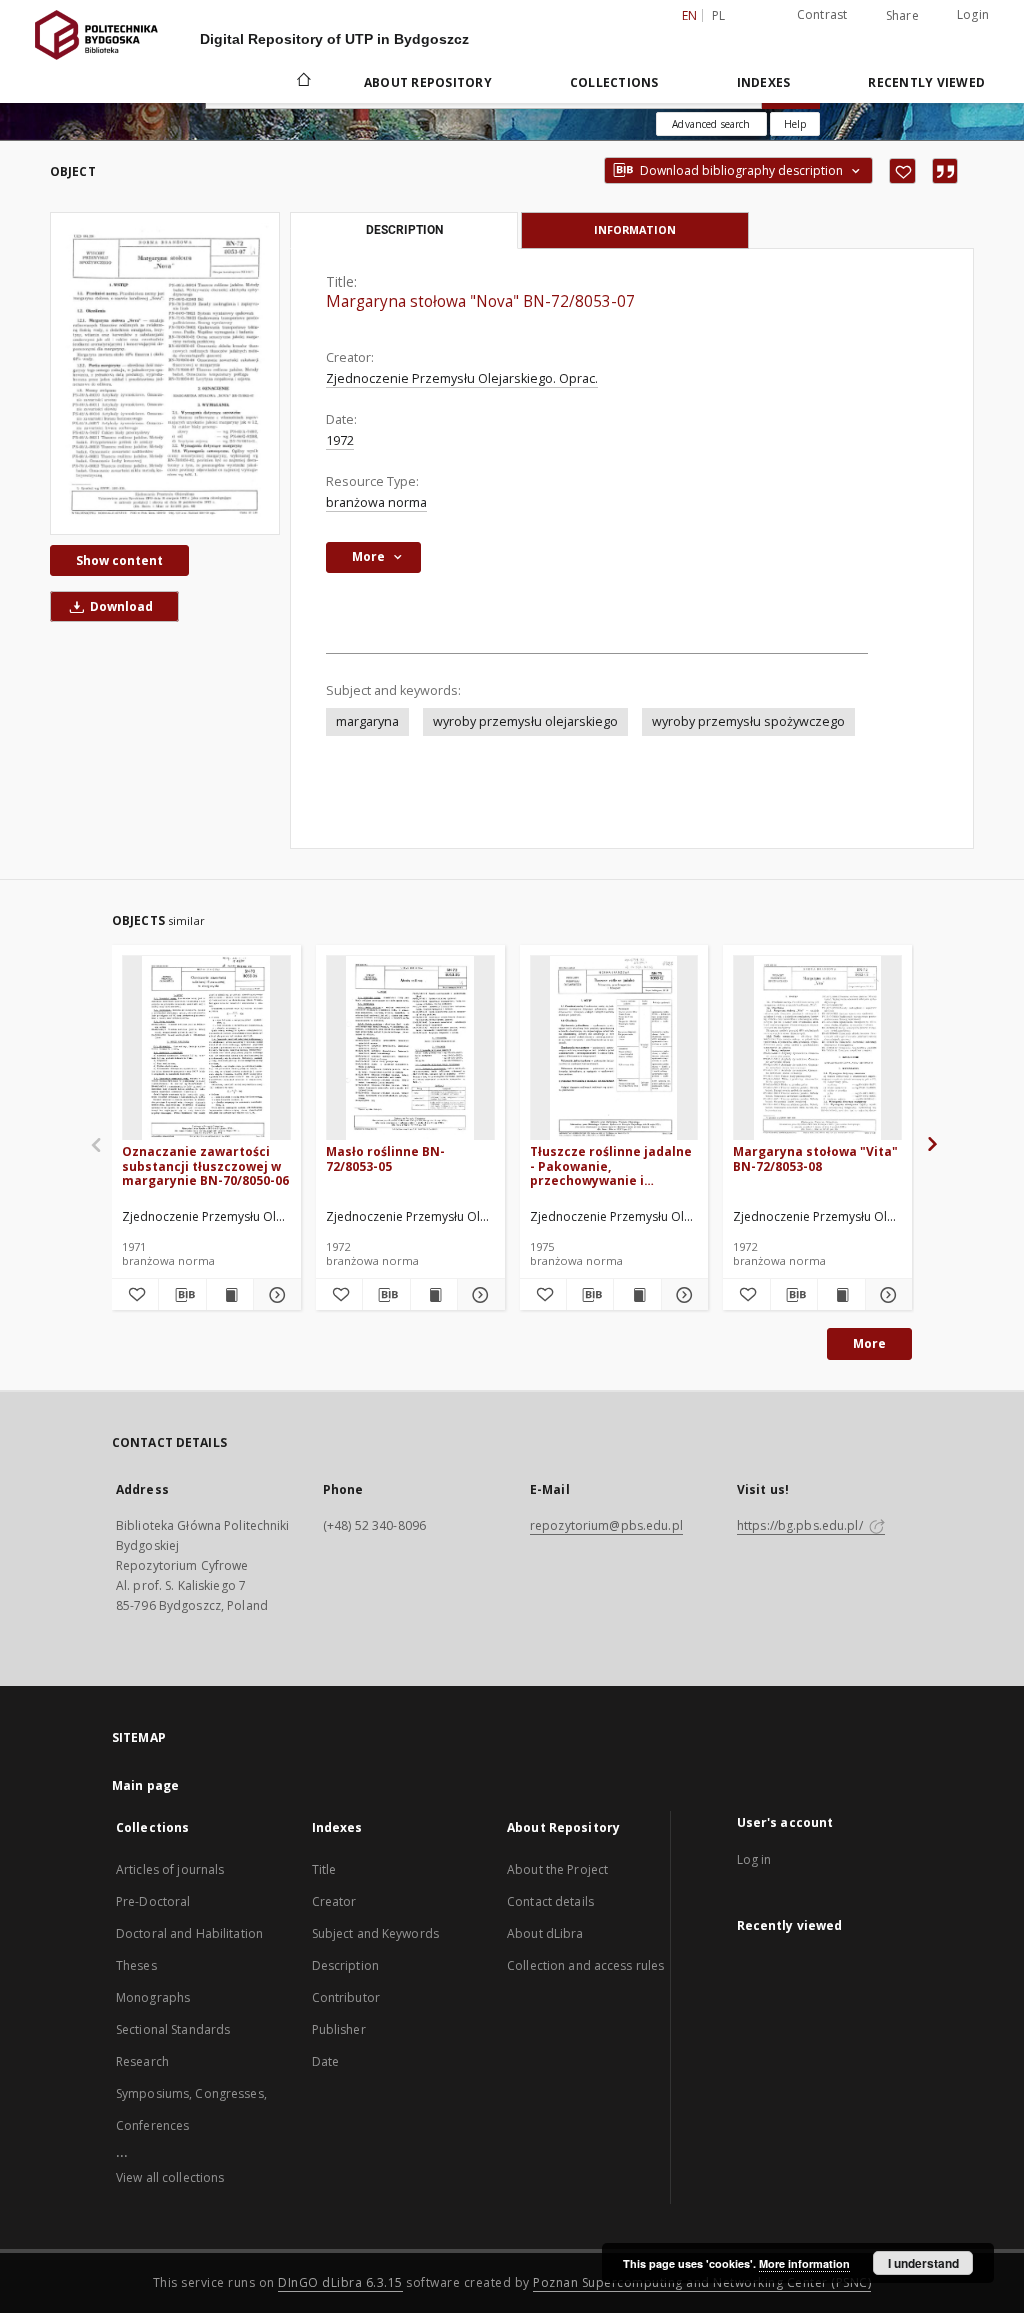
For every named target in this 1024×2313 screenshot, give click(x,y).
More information (804, 2263)
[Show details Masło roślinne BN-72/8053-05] (478, 1295)
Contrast (822, 14)
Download (120, 606)
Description (345, 1965)
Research (142, 2061)
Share (902, 16)
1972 (340, 440)
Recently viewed (926, 82)
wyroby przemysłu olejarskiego (525, 721)
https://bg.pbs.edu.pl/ (801, 1525)
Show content (119, 560)
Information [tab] (635, 229)
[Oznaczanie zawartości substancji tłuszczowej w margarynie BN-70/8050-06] (206, 1048)
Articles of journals (170, 1869)
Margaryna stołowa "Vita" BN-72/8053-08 (815, 1158)
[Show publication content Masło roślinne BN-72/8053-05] (434, 1295)
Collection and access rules (585, 1965)
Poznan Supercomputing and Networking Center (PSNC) (702, 2282)
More (869, 1343)
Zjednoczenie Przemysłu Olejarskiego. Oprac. (462, 378)
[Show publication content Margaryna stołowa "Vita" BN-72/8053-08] (841, 1295)
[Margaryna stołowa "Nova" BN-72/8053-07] (165, 373)
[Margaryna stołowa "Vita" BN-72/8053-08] (817, 1048)
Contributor (346, 1997)
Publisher (339, 2029)
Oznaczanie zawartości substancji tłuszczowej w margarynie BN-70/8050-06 (205, 1165)
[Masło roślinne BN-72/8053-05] (410, 1048)
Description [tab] (404, 230)
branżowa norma (376, 502)
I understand (923, 2263)
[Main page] (302, 82)
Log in (754, 1859)
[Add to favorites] (902, 171)
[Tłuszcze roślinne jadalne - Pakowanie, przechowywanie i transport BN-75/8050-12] (614, 1048)
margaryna (367, 721)
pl (719, 15)
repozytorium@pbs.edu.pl (606, 1525)
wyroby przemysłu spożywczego (748, 721)
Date (325, 2061)
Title (324, 1869)
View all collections (170, 2177)
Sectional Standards (173, 2029)
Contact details (550, 1901)
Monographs (153, 1997)
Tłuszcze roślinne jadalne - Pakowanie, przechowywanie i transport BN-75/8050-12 (611, 1165)
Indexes (764, 82)
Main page (145, 1785)
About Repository (428, 82)
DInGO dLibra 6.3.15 (340, 2282)
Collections (614, 82)
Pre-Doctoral (153, 1901)
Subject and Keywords (375, 1933)
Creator (334, 1901)
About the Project (557, 1869)
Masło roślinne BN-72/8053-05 (385, 1158)
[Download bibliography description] (182, 1295)
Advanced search (711, 124)
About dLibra (545, 1933)
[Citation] (945, 171)
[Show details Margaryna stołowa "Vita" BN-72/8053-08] (886, 1295)
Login (973, 14)
